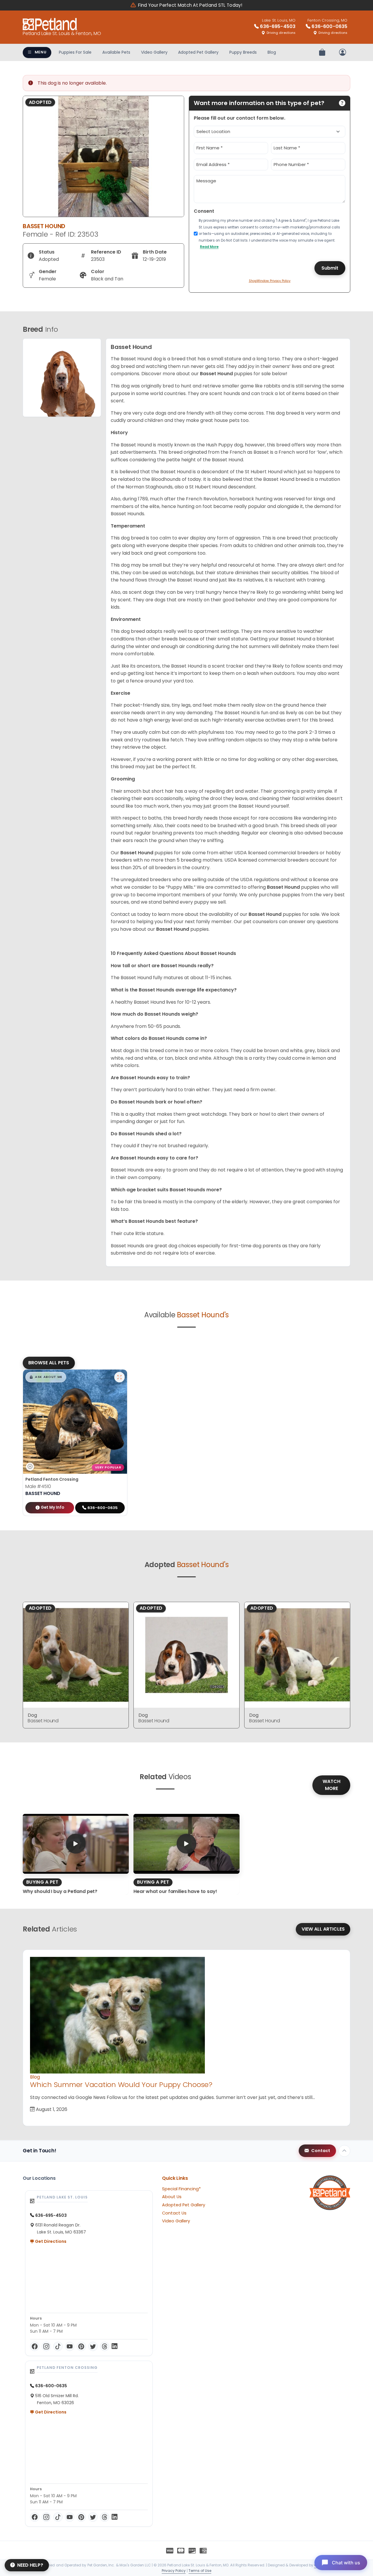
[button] (46, 1377)
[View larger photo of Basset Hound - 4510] (119, 1377)
